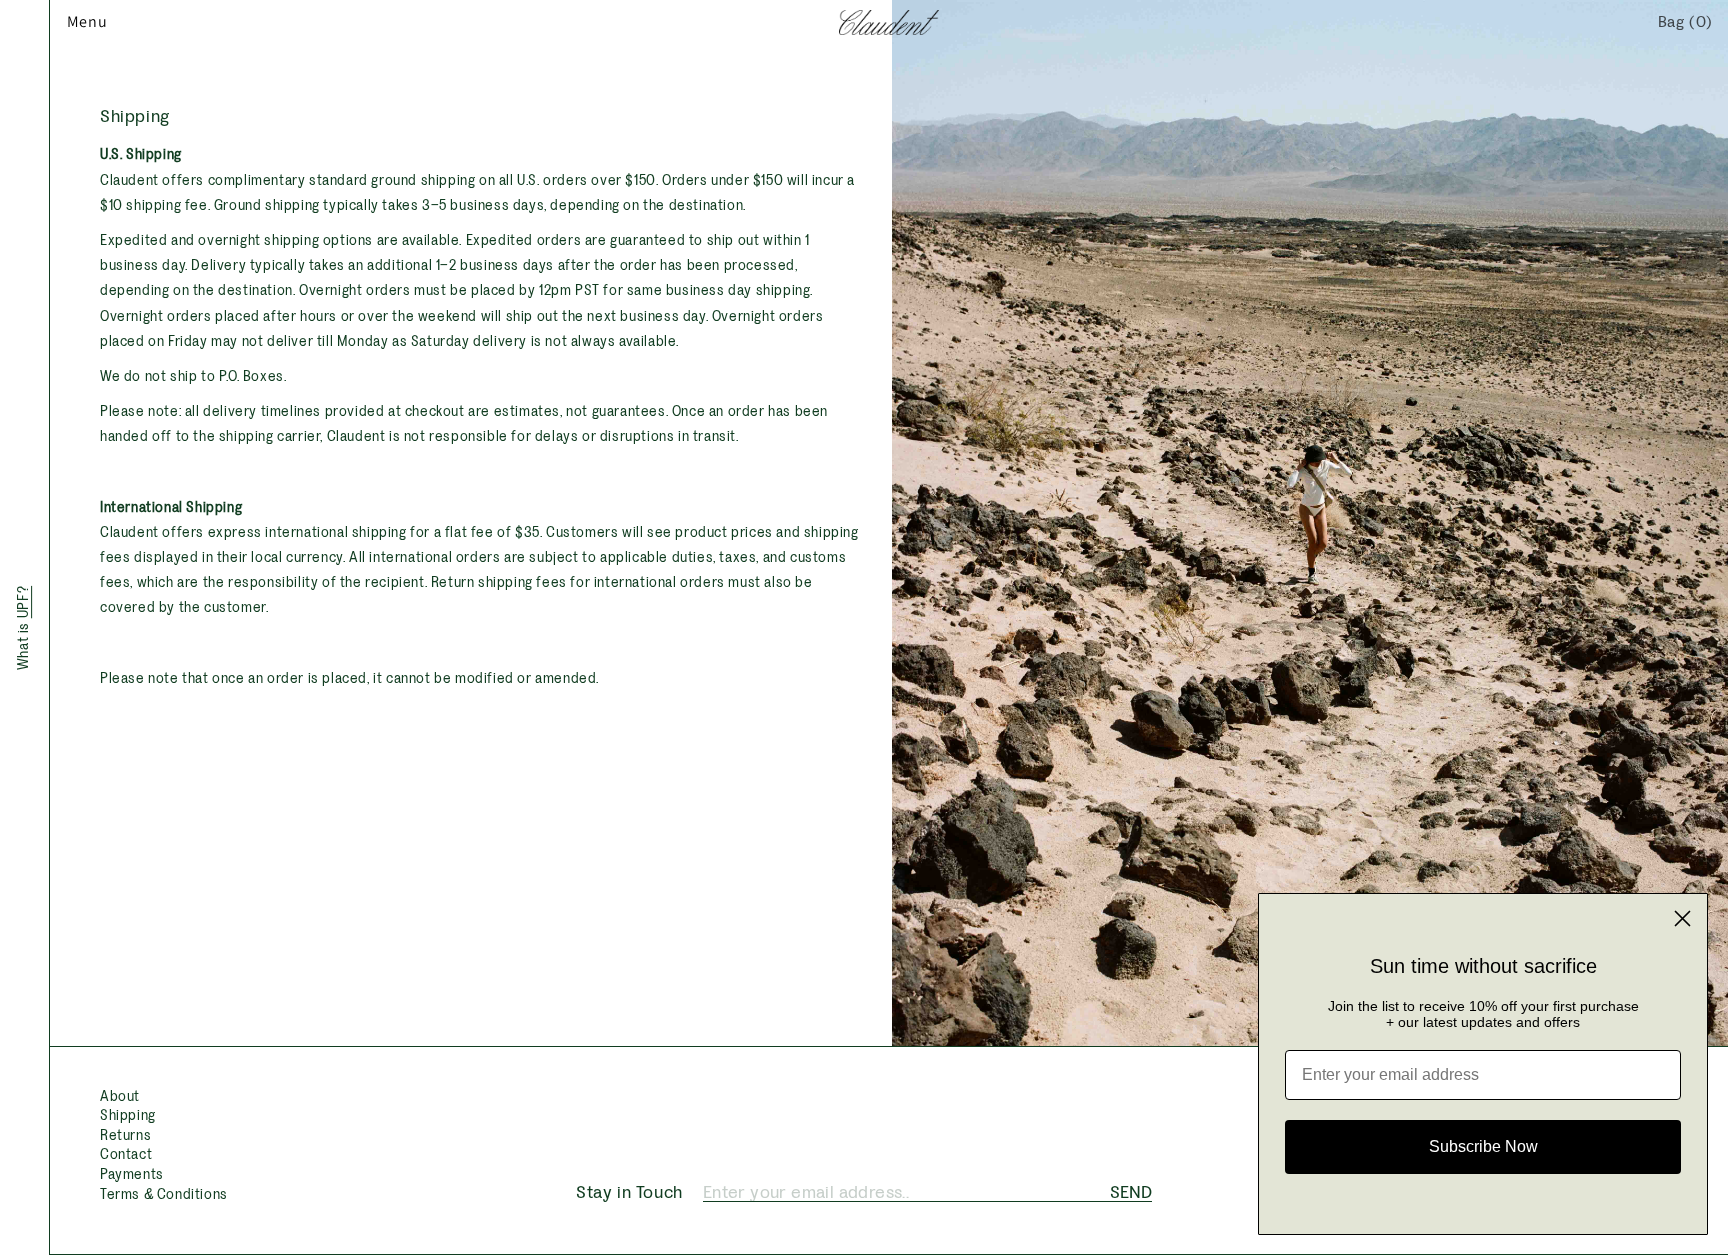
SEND (1131, 1192)
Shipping (128, 1115)
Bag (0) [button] (1685, 21)
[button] (72, 22)
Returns (125, 1135)
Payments (132, 1174)
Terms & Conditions (164, 1194)
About (120, 1096)
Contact (126, 1154)
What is (25, 627)
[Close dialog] (1682, 918)
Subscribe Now (1483, 1146)
